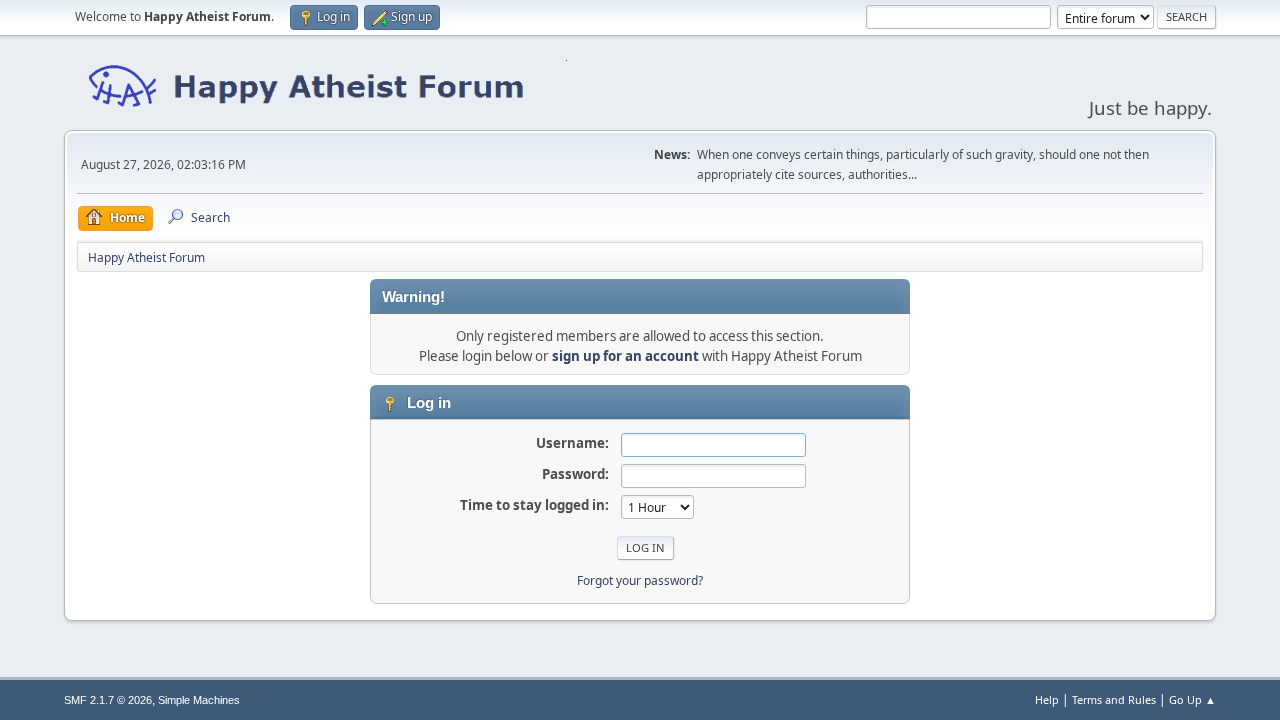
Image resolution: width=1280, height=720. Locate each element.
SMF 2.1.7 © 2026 (108, 700)
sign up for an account (625, 356)
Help (1047, 699)
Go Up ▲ (1192, 699)
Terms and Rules (1114, 699)
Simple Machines (199, 700)
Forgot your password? (640, 580)
